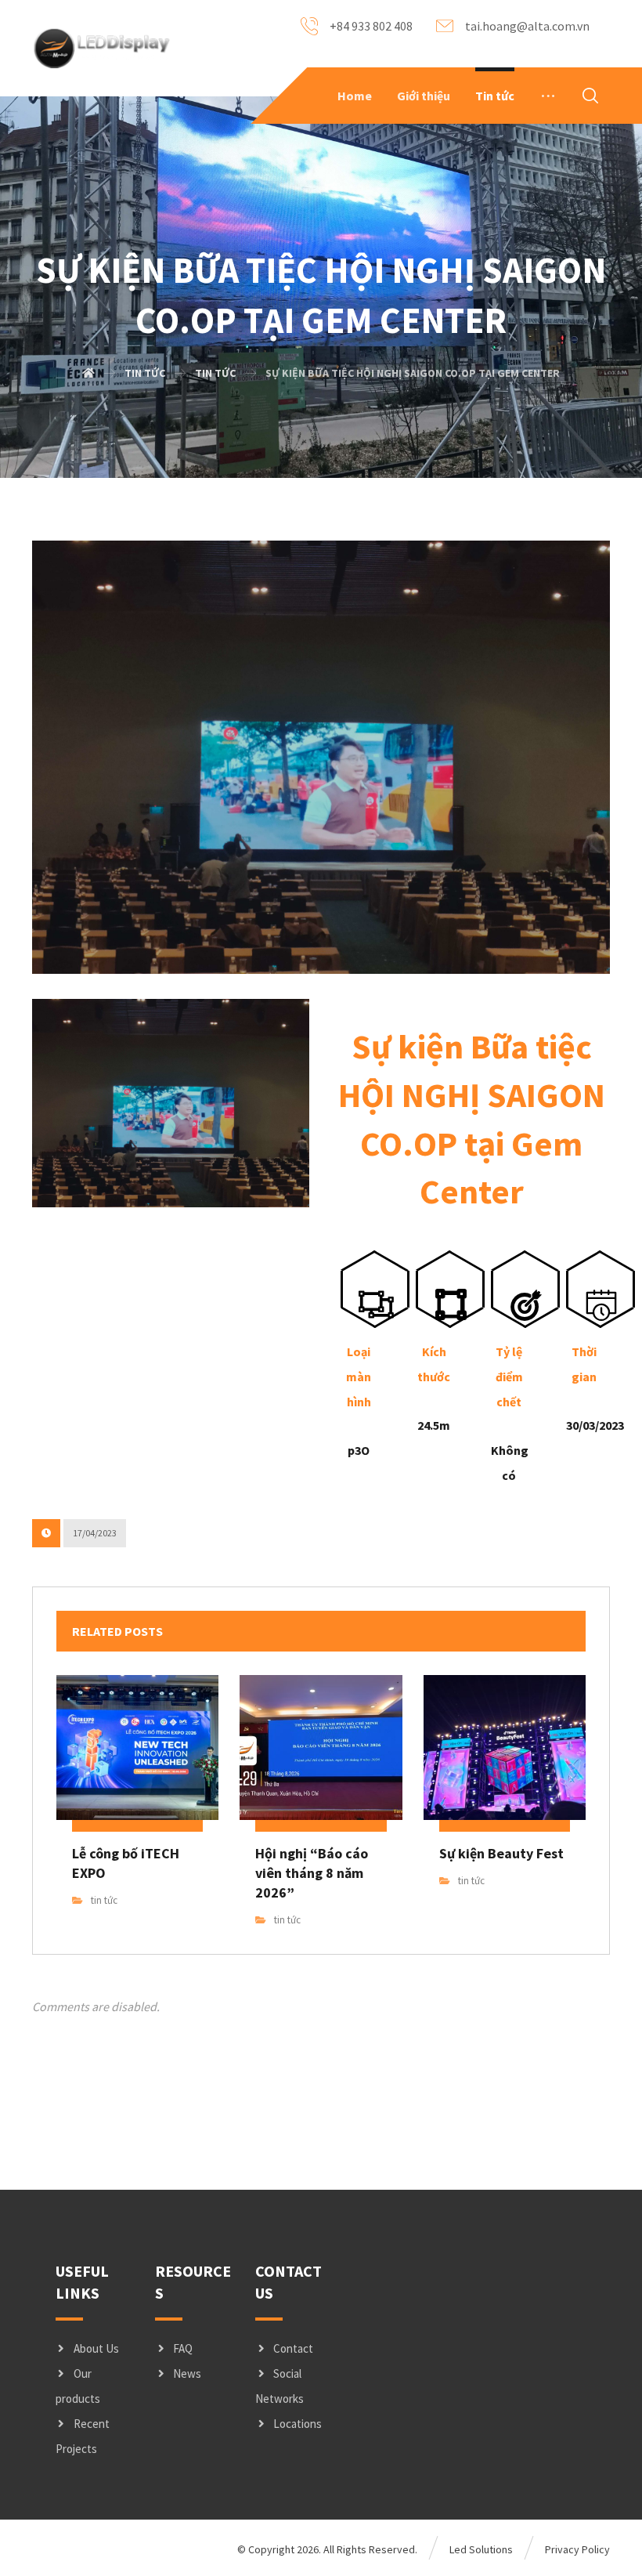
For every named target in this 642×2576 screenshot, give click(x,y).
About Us (96, 2348)
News (187, 2373)
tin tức (104, 1900)
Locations (298, 2424)
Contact (293, 2348)
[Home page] (88, 373)
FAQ (183, 2348)
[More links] (548, 96)
